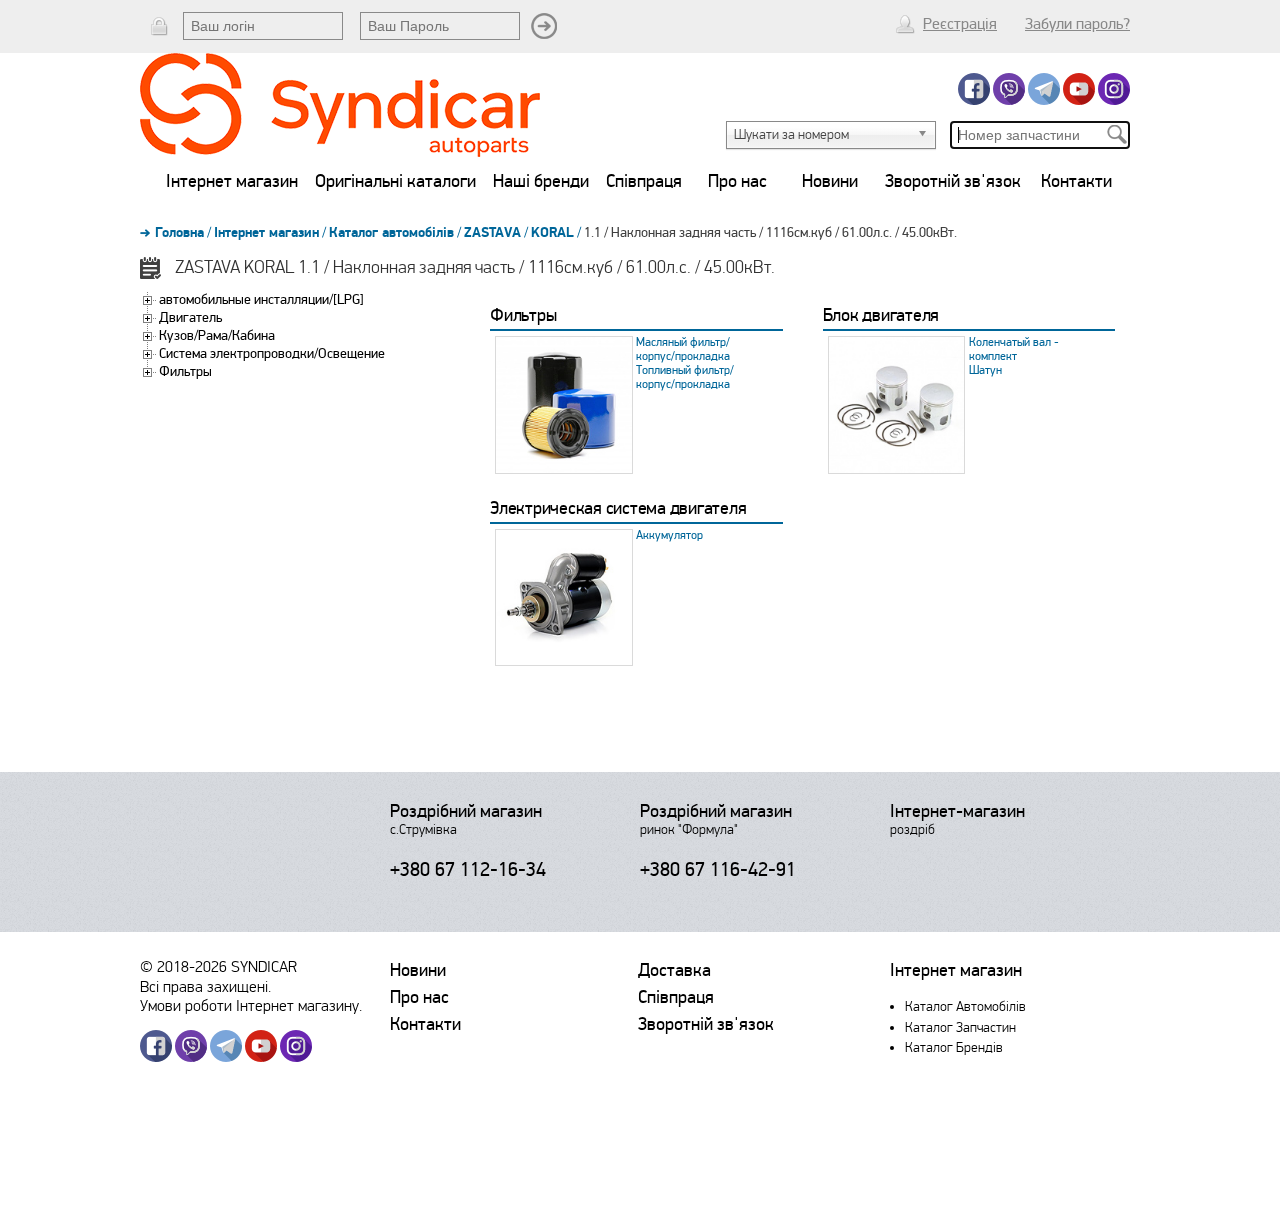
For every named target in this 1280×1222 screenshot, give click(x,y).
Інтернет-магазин (957, 811)
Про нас (737, 181)
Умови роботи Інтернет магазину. (251, 1005)
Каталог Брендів (954, 1047)
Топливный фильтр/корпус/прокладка (685, 377)
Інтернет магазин (232, 181)
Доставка (674, 970)
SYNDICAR (264, 966)
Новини (830, 181)
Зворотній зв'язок (953, 181)
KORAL (552, 233)
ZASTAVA (492, 233)
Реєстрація (960, 24)
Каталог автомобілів (391, 233)
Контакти (1076, 181)
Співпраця (644, 181)
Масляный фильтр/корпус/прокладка (683, 349)
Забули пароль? (1077, 24)
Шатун (985, 370)
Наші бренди (541, 181)
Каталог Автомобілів (965, 1006)
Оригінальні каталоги (395, 181)
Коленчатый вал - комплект (1014, 349)
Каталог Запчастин (960, 1027)
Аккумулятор (669, 535)
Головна (179, 233)
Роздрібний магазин (466, 811)
